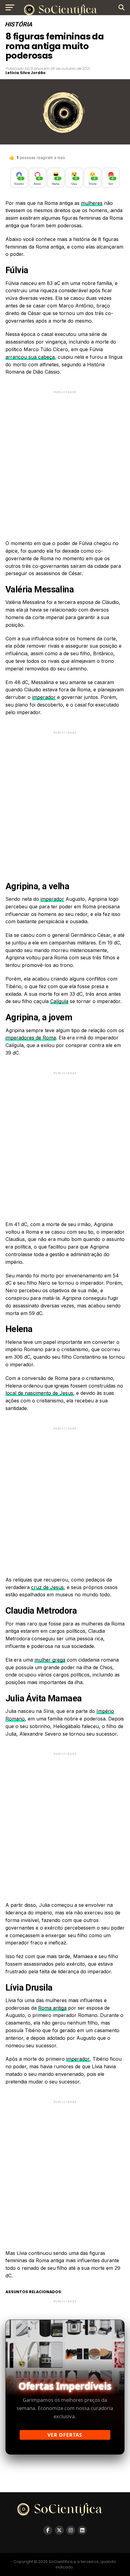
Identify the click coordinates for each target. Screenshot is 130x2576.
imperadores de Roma (31, 1038)
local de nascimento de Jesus (39, 1393)
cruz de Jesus (47, 1587)
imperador (44, 697)
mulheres (92, 203)
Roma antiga (52, 2008)
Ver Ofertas (65, 2435)
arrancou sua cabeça (30, 357)
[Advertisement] (65, 460)
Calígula (59, 1001)
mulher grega (50, 1660)
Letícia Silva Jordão (26, 73)
